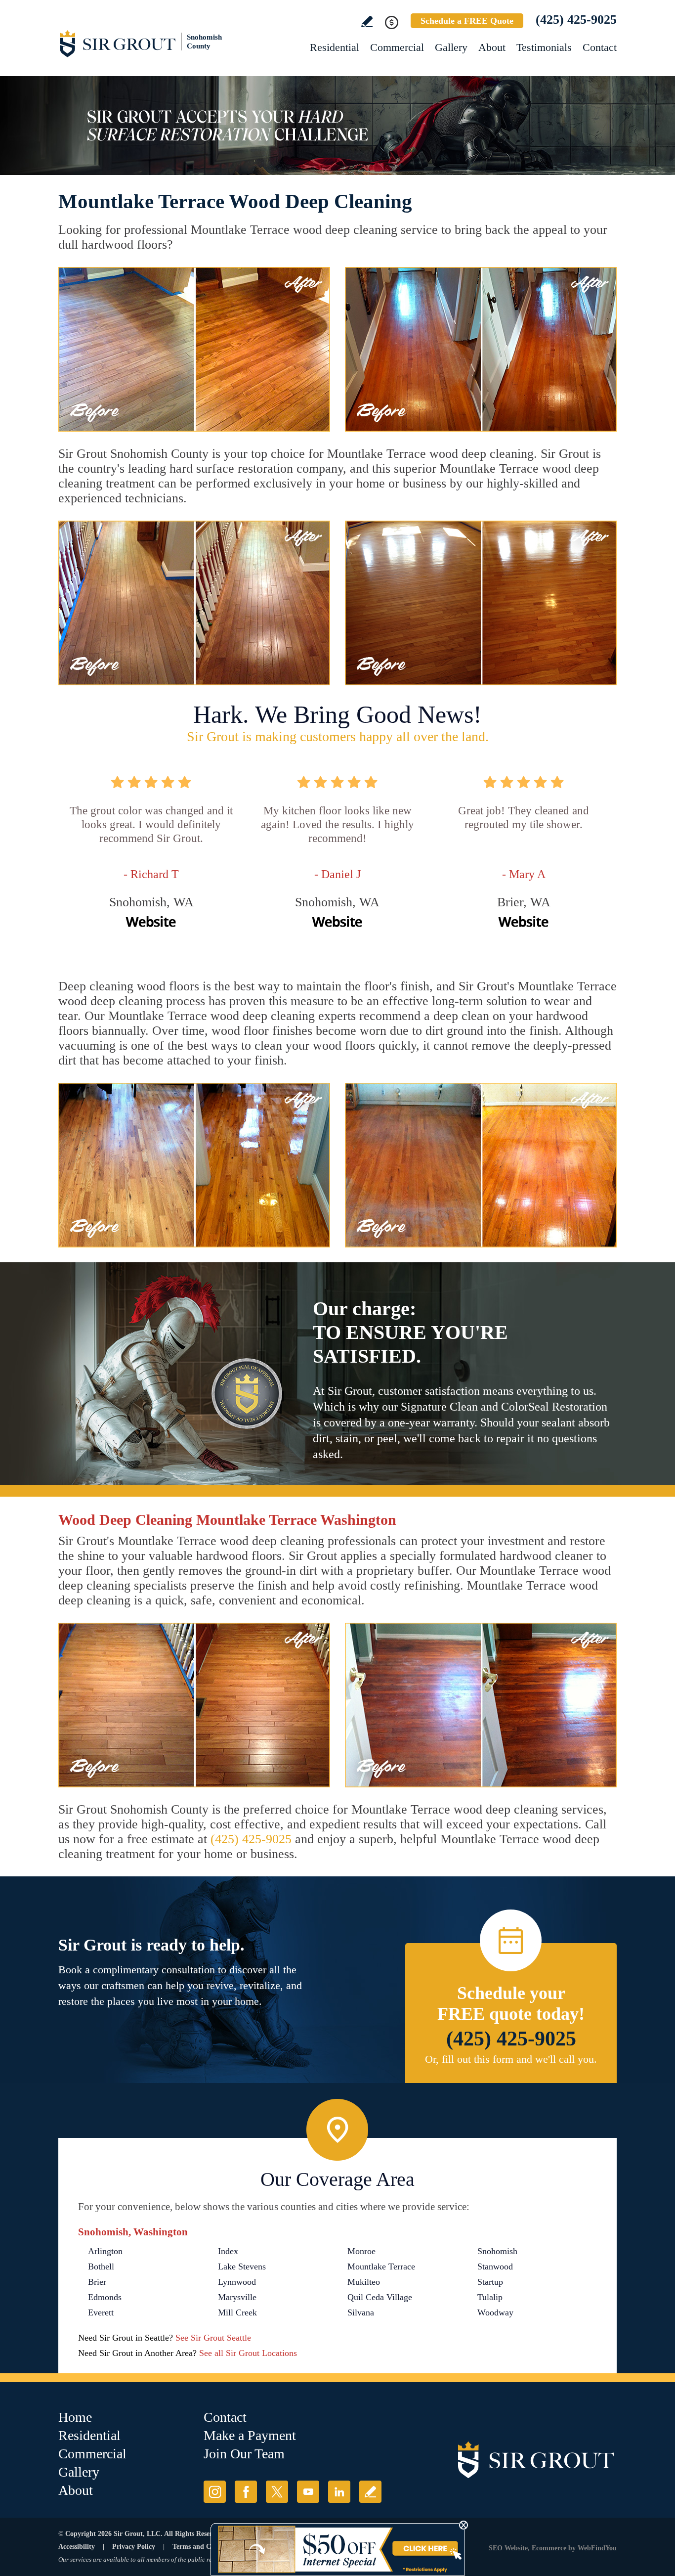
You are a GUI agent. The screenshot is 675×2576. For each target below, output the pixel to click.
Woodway (495, 2312)
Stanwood (495, 2266)
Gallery (451, 47)
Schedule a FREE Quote (467, 21)
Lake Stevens (242, 2266)
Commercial (397, 47)
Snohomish (497, 2251)
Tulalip (490, 2297)
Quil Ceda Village (380, 2297)
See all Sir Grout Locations (248, 2353)
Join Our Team (244, 2454)
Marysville (237, 2297)
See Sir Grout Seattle (213, 2338)
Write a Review (367, 22)
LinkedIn (339, 2492)
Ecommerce (549, 2548)
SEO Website (508, 2548)
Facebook (246, 2492)
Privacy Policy (134, 2547)
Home (75, 2417)
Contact (600, 47)
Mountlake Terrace (381, 2266)
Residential (335, 47)
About (492, 47)
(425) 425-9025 (576, 20)
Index (228, 2251)
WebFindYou (597, 2548)
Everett (101, 2312)
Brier (97, 2282)
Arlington (105, 2251)
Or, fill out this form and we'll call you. (511, 2059)
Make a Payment (250, 2435)
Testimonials (544, 47)
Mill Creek (237, 2312)
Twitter (277, 2492)
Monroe (361, 2251)
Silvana (361, 2312)
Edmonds (105, 2297)
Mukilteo (364, 2282)
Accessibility (77, 2547)
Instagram (215, 2492)
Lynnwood (237, 2282)
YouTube (308, 2492)
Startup (490, 2282)
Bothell (101, 2266)
